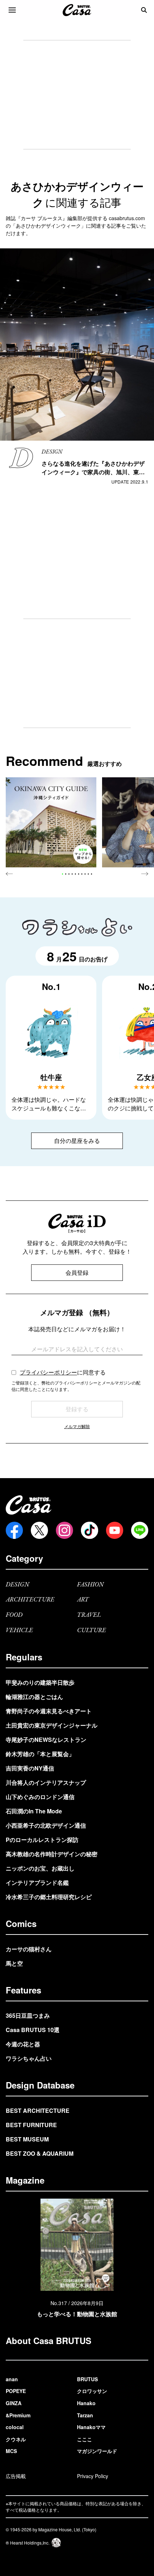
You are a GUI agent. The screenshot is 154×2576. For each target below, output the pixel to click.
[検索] (144, 10)
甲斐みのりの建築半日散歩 (40, 1682)
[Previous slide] (9, 874)
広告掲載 (16, 2476)
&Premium (18, 2415)
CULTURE (92, 1631)
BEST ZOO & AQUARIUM (40, 2153)
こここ (85, 2439)
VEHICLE (19, 1631)
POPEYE (16, 2391)
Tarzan (85, 2415)
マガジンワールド (97, 2451)
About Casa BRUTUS (49, 2340)
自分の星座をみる (77, 1141)
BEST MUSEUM (27, 2139)
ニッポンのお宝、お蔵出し (40, 1868)
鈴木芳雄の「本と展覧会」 (40, 1754)
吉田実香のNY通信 (30, 1768)
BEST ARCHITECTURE (38, 2111)
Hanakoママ (91, 2427)
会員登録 (77, 1272)
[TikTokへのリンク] (90, 1530)
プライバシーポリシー (48, 1372)
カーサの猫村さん (29, 1949)
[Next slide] (145, 874)
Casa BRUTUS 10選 (33, 2030)
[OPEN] (12, 10)
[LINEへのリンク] (140, 1530)
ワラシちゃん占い (29, 2058)
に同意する (63, 1372)
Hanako (86, 2403)
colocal (15, 2427)
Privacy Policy (93, 2476)
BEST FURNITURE (31, 2125)
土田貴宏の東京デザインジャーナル (52, 1725)
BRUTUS (87, 2379)
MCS (11, 2451)
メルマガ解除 (77, 1426)
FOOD (14, 1615)
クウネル (16, 2439)
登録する (77, 1409)
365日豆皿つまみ (28, 2015)
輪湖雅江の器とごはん (34, 1697)
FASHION (90, 1585)
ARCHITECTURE (30, 1600)
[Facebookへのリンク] (14, 1530)
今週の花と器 (23, 2044)
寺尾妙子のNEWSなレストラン (46, 1740)
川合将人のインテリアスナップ (46, 1782)
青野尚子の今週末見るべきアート (49, 1711)
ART (83, 1600)
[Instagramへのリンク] (64, 1530)
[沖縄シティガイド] (51, 823)
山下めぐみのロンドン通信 (40, 1797)
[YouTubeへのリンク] (115, 1530)
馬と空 (14, 1963)
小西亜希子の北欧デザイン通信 (46, 1825)
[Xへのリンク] (39, 1530)
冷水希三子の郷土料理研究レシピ (49, 1897)
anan (12, 2379)
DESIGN (18, 1585)
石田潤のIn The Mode (34, 1811)
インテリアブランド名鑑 (37, 1883)
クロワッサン (92, 2391)
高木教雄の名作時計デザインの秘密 (52, 1854)
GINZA (14, 2403)
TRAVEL (89, 1615)
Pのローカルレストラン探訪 (42, 1840)
